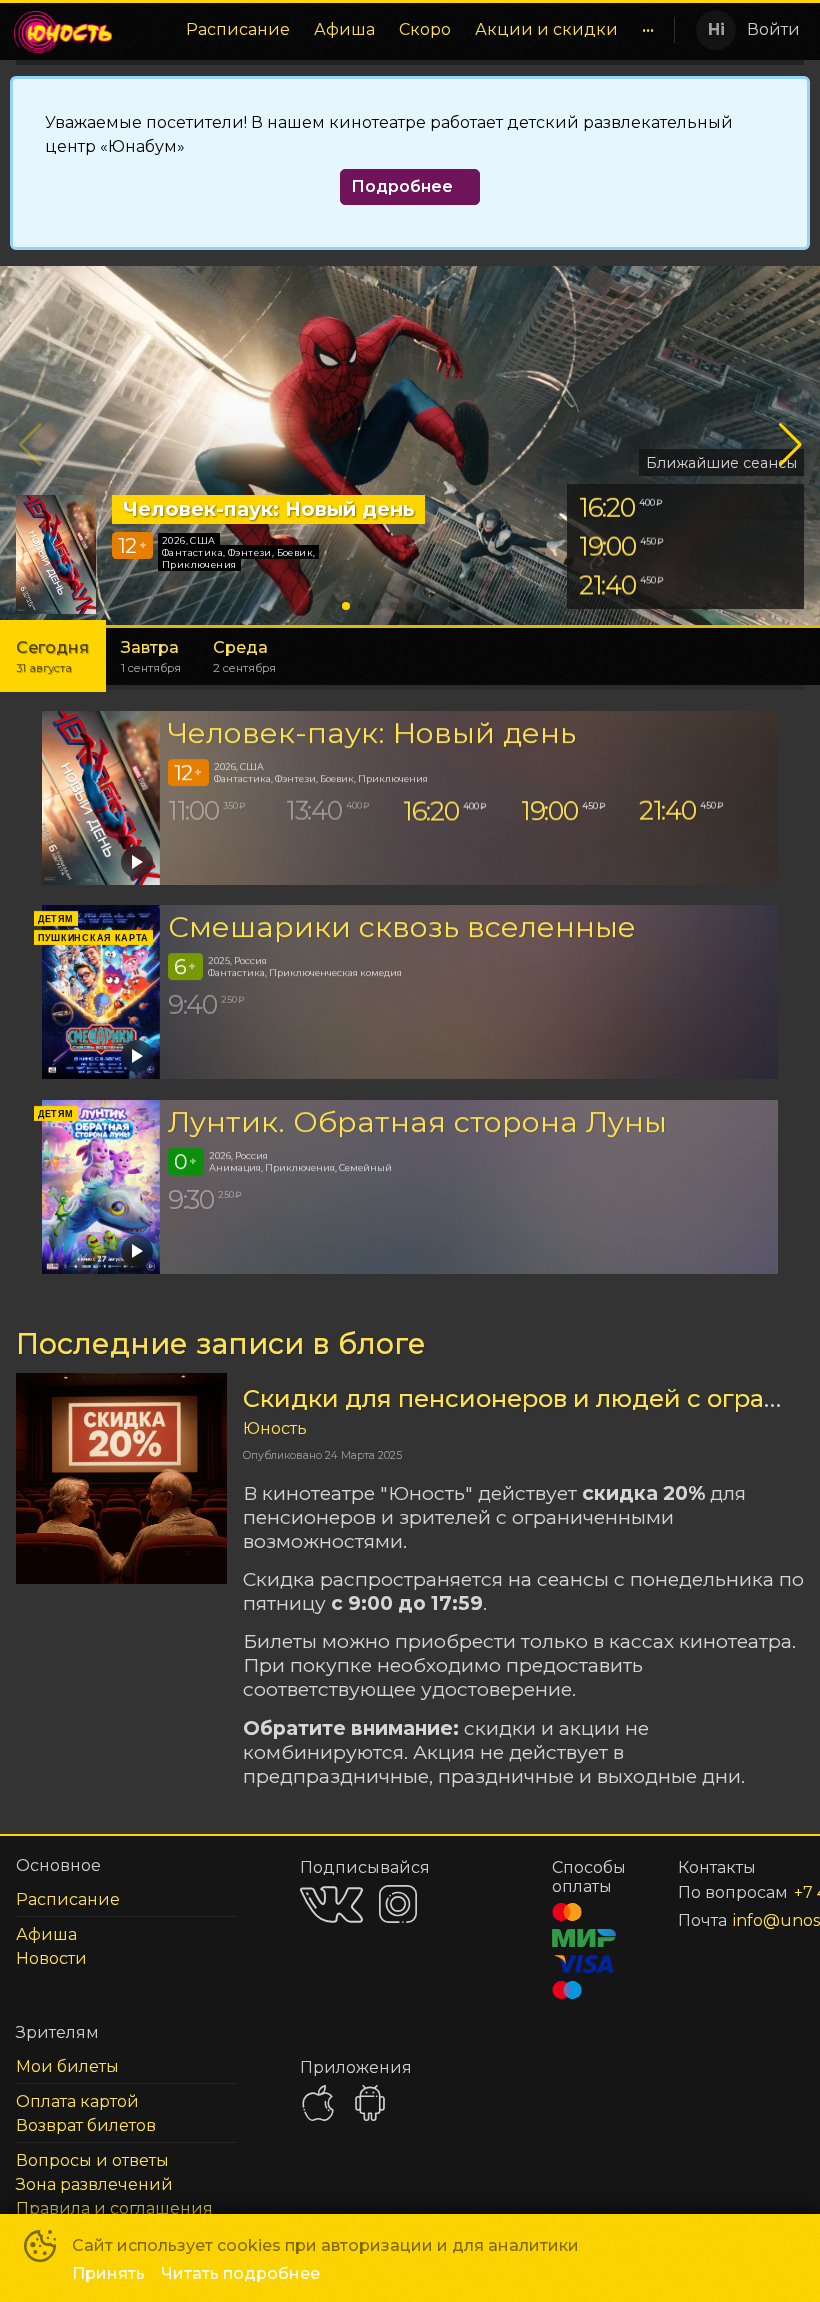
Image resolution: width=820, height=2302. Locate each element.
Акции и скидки (546, 29)
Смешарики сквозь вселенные (402, 926)
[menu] (398, 30)
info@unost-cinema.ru (744, 1920)
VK (331, 1904)
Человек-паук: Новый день (372, 732)
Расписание (238, 29)
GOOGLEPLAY (370, 2103)
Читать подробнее (240, 2273)
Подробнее (402, 186)
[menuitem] (238, 30)
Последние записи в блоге (221, 1343)
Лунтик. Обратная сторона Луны (417, 1121)
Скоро (425, 29)
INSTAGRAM (398, 1904)
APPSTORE (318, 2103)
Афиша (344, 29)
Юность (275, 1428)
